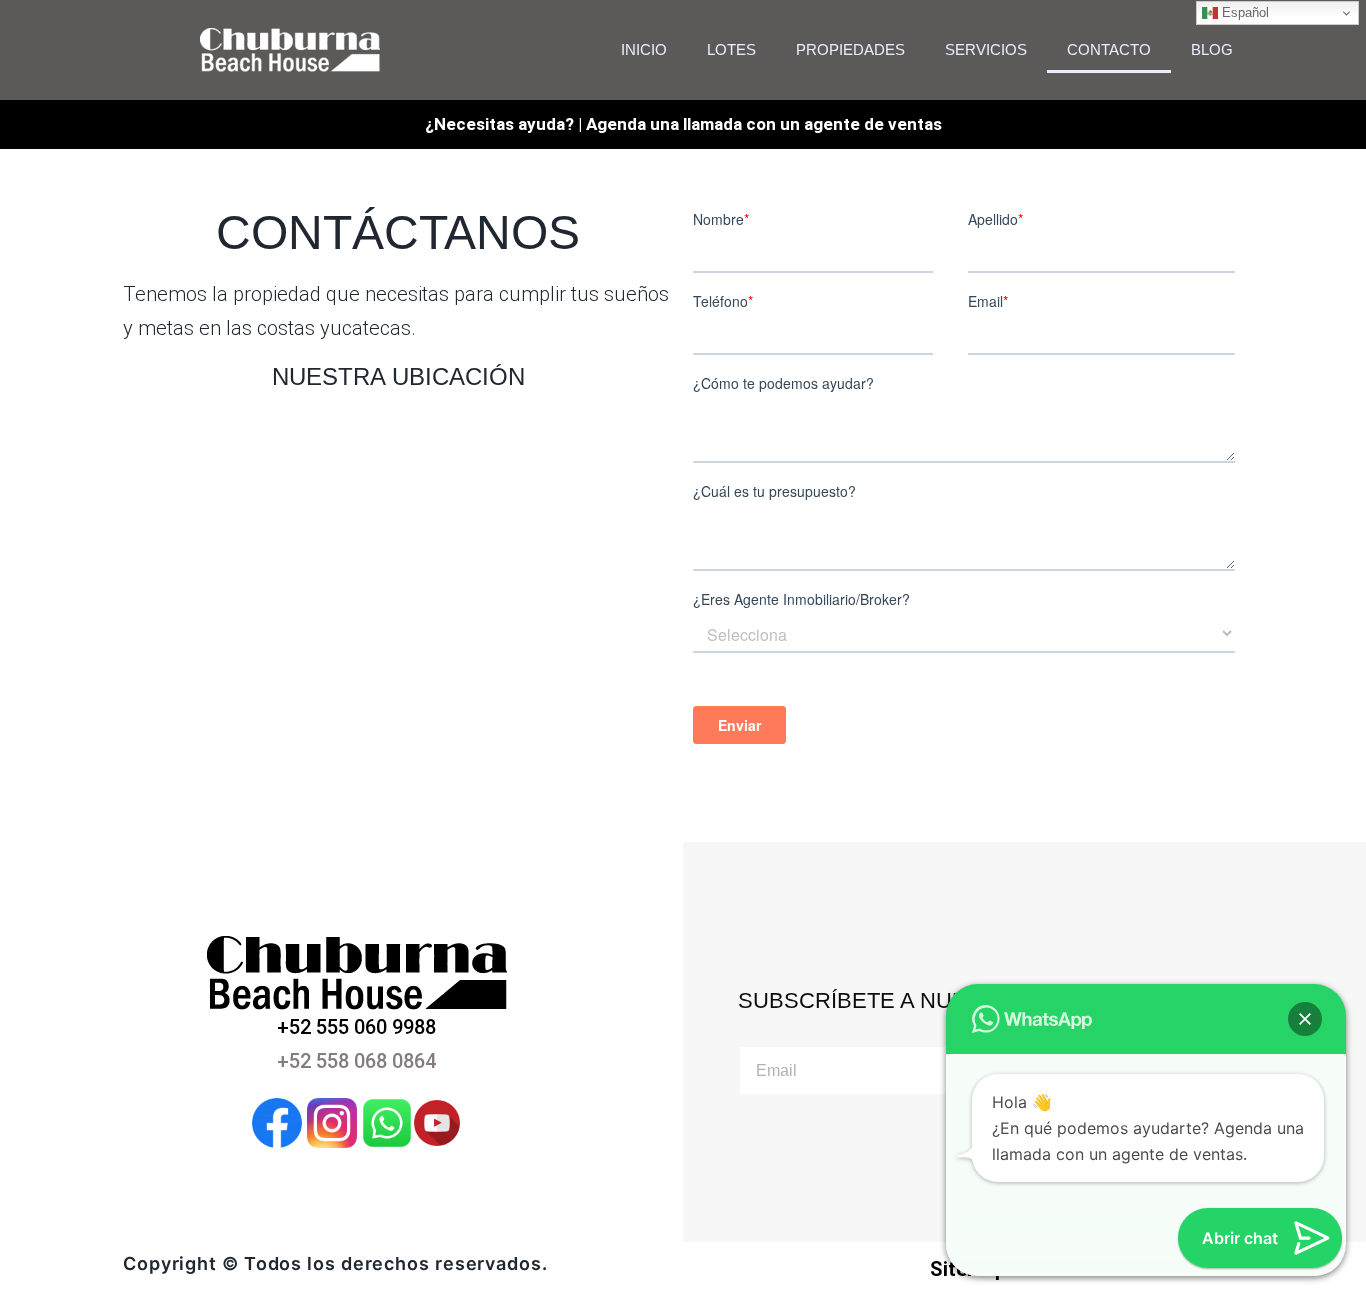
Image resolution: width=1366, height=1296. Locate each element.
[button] (1305, 1019)
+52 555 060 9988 (356, 1027)
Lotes (731, 49)
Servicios (986, 49)
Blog (1212, 49)
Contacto (1109, 49)
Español (1243, 12)
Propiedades (850, 49)
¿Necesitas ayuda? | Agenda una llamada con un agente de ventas (683, 124)
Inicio (644, 49)
